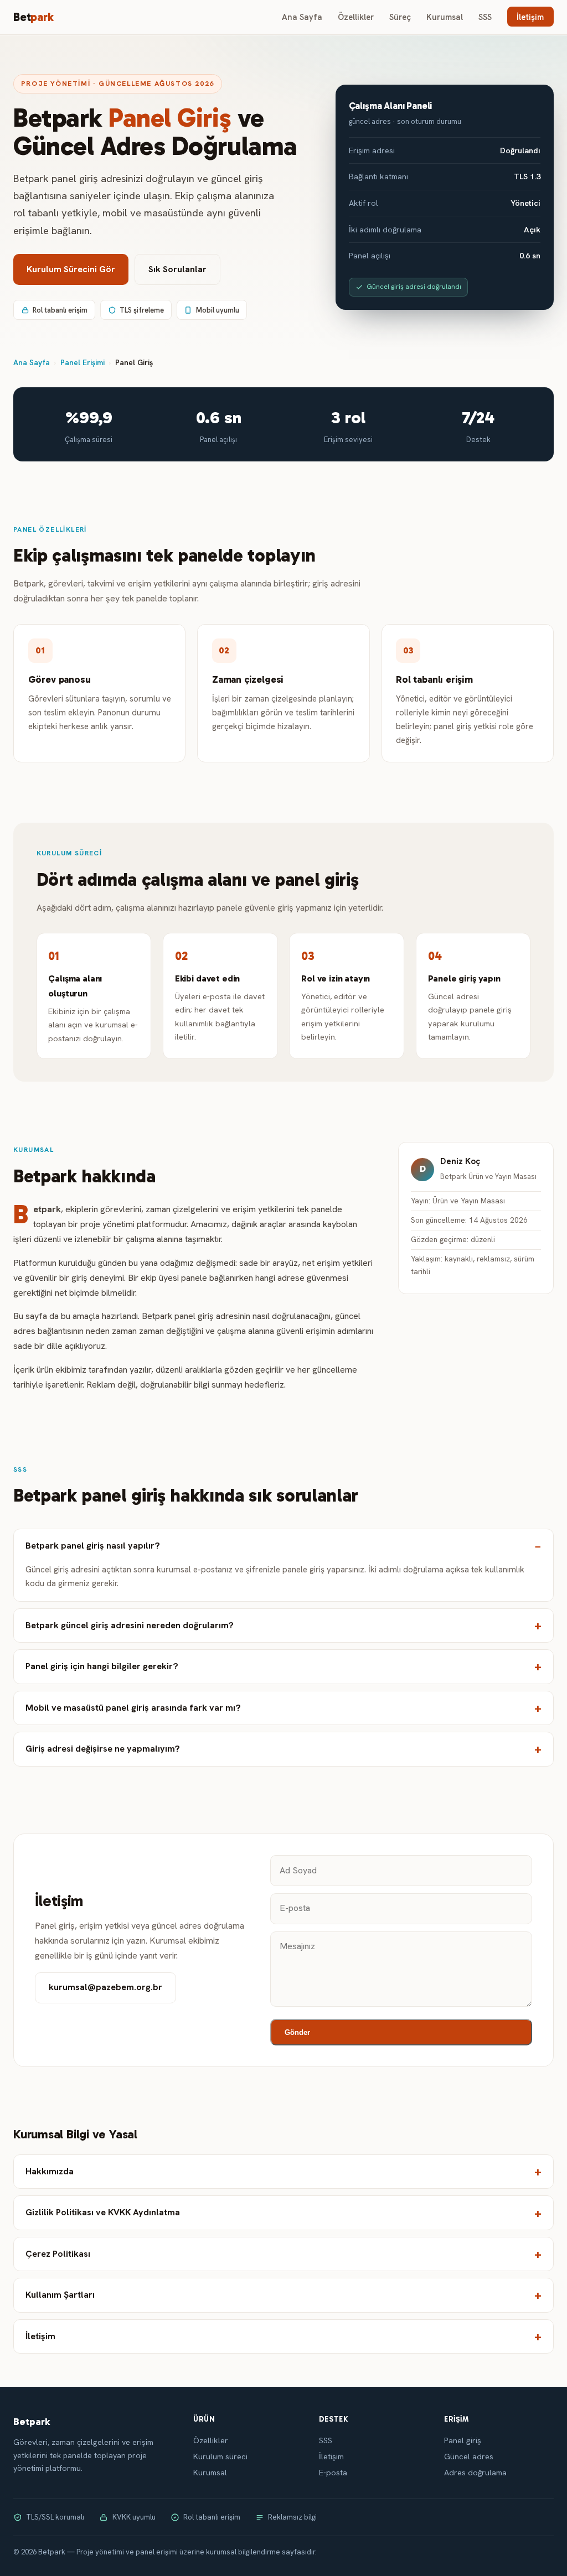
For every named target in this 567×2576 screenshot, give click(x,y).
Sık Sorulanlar (177, 269)
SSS (485, 17)
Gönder (297, 2032)
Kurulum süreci (220, 2456)
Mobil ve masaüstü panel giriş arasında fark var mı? (133, 1708)
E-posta (333, 2473)
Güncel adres (469, 2456)
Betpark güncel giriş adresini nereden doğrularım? (130, 1625)
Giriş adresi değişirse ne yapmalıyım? (103, 1749)
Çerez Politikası (58, 2254)
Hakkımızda (50, 2171)
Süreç (400, 17)
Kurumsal (445, 17)
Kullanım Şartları (60, 2295)
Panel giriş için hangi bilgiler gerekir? (102, 1666)
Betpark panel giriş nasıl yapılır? (93, 1546)
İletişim (530, 17)
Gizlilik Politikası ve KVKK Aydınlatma (103, 2212)
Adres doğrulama (475, 2473)
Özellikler (356, 17)
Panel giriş (463, 2440)
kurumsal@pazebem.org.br (105, 1987)
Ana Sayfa (302, 17)
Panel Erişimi (83, 362)
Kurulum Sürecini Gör (71, 269)
